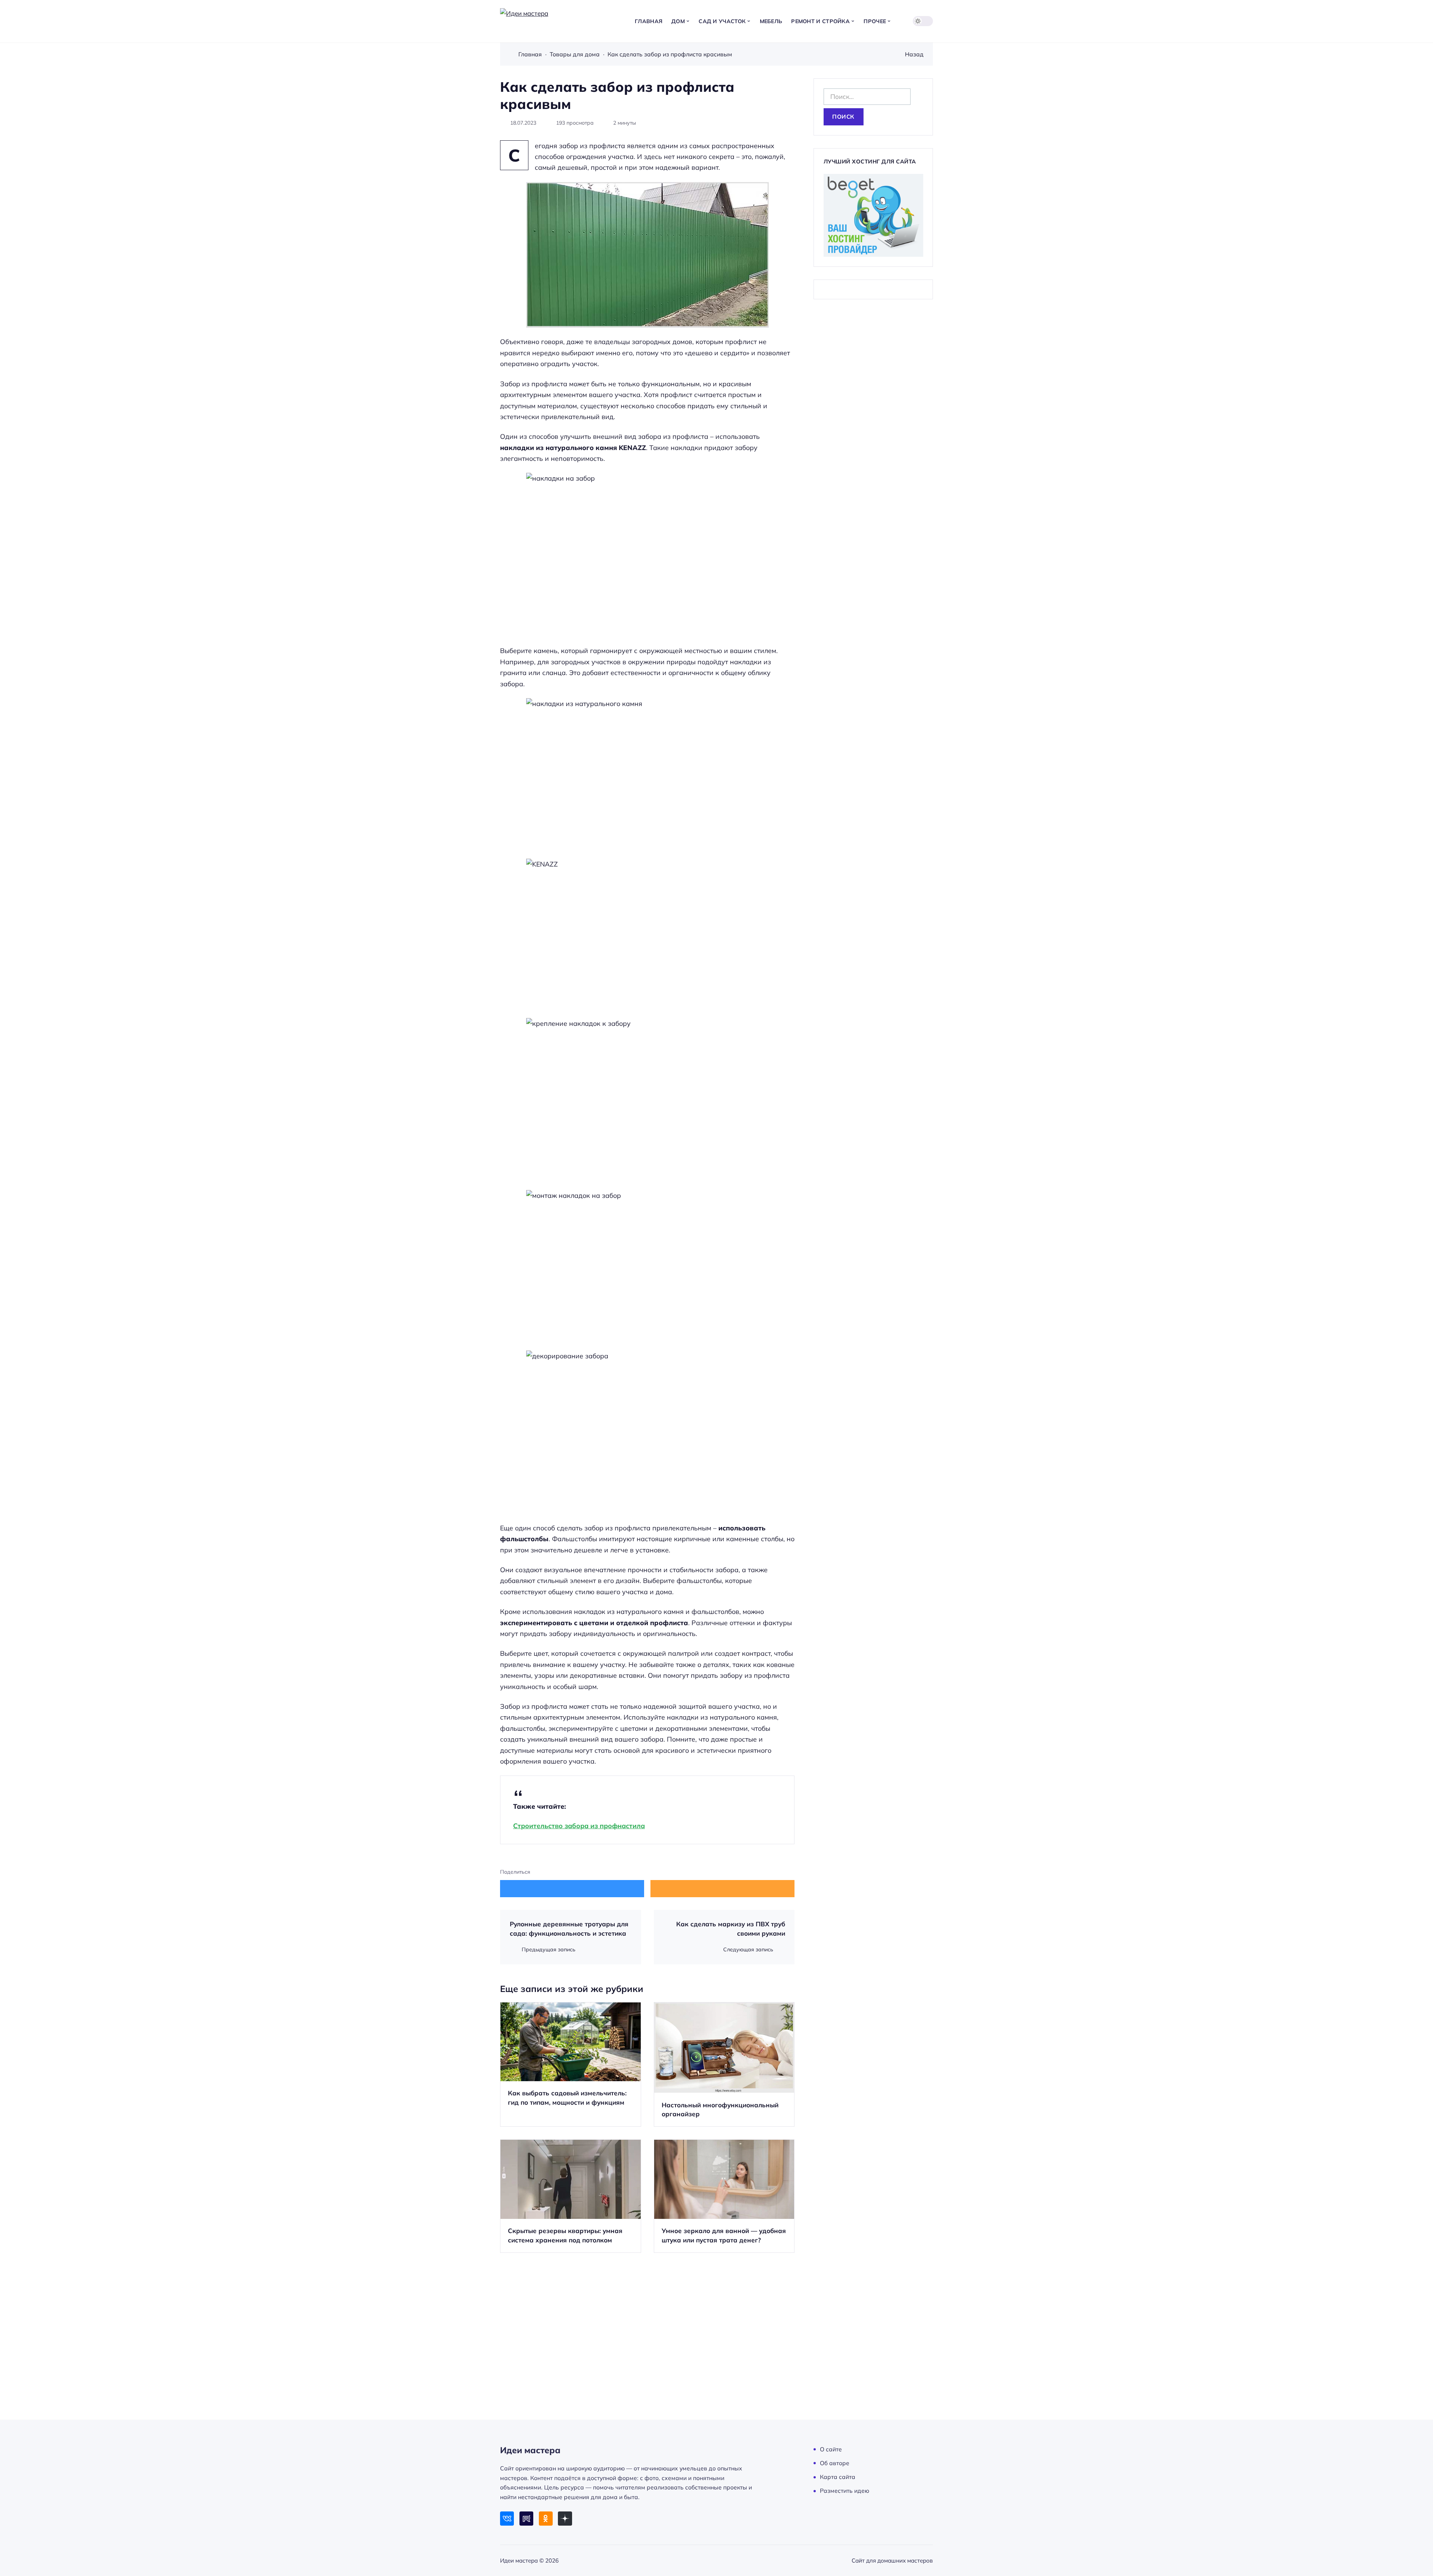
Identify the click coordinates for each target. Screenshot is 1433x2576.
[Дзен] (565, 2518)
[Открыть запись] (571, 2065)
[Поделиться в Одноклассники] (722, 1889)
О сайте (831, 2449)
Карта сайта (838, 2477)
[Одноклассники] (546, 2518)
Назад (914, 54)
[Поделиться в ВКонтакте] (572, 1889)
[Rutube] (526, 2518)
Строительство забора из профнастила (579, 1826)
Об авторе (835, 2463)
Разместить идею (844, 2491)
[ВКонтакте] (507, 2518)
